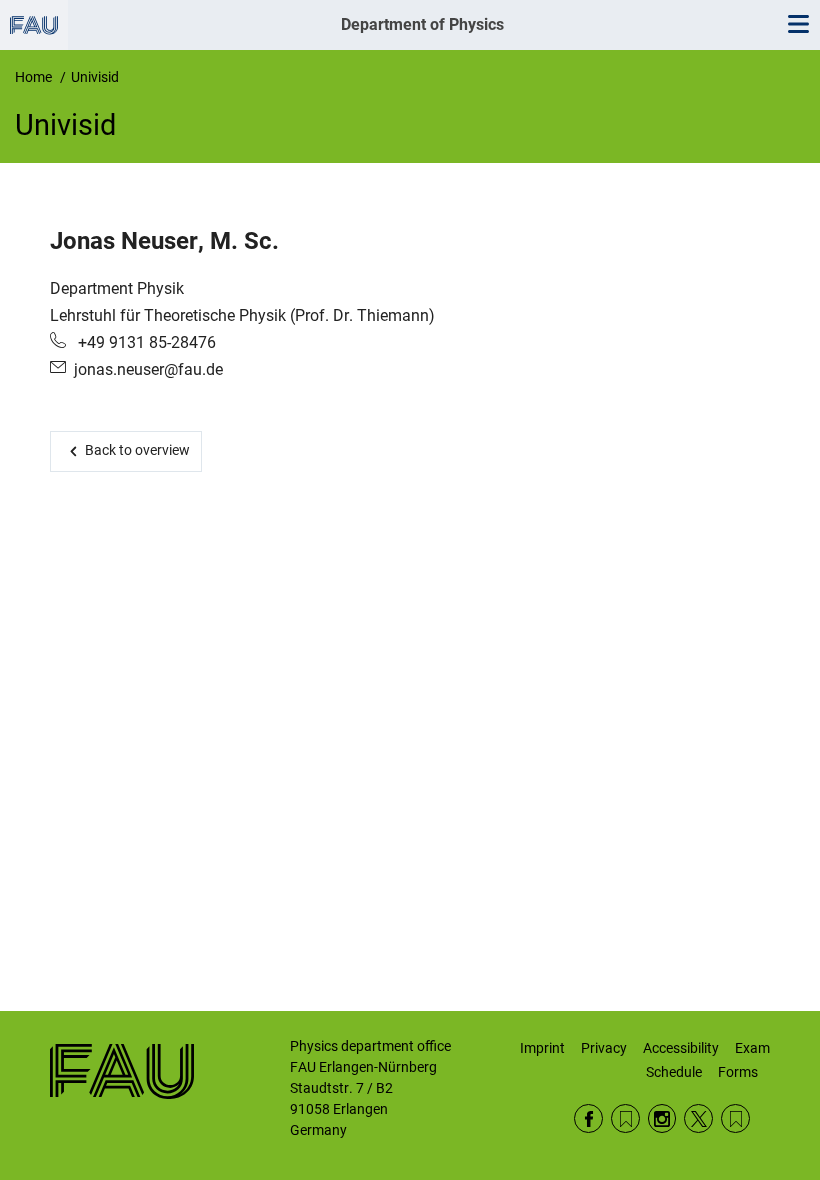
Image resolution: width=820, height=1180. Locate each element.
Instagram (662, 1118)
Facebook (588, 1118)
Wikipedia (735, 1118)
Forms (738, 1072)
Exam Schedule (708, 1060)
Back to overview (137, 450)
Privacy (604, 1048)
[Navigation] (798, 25)
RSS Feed (625, 1118)
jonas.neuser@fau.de (148, 369)
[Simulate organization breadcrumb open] (34, 25)
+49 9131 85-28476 (145, 342)
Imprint (542, 1048)
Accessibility (681, 1048)
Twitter (698, 1118)
